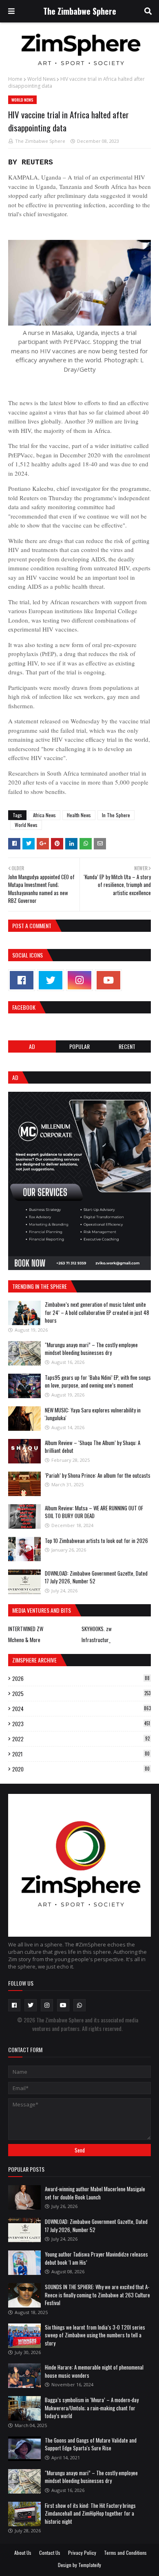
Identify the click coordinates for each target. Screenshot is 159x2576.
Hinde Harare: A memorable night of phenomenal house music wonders (94, 2371)
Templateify (90, 2565)
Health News (79, 815)
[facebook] (22, 980)
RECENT (127, 1046)
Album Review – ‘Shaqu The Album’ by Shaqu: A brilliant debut (93, 1447)
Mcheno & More (24, 1640)
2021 (81, 1754)
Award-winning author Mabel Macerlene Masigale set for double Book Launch (95, 2193)
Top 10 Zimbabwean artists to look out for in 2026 (96, 1541)
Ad (32, 1046)
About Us (23, 2553)
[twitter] (51, 980)
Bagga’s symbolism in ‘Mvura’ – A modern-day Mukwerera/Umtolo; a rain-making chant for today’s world (92, 2408)
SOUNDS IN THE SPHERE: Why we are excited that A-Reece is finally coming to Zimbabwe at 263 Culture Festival (97, 2295)
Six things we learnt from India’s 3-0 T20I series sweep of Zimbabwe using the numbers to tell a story (95, 2335)
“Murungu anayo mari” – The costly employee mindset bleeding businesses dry (91, 1349)
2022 (81, 1739)
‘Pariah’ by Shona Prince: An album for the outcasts (98, 1475)
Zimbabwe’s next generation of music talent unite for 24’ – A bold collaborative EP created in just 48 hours (97, 1312)
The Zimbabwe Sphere (80, 11)
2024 (82, 1709)
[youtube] (108, 980)
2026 (81, 1678)
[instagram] (79, 980)
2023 (81, 1724)
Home (15, 79)
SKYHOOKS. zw (97, 1629)
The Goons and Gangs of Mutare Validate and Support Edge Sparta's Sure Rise (91, 2444)
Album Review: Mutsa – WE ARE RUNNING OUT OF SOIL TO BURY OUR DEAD (94, 1512)
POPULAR (79, 1046)
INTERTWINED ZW (26, 1629)
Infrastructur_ (96, 1640)
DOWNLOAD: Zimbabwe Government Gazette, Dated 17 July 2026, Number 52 (96, 1577)
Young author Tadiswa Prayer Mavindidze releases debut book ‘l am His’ (96, 2258)
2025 (81, 1694)
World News (41, 79)
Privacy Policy (82, 2553)
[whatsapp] (79, 2005)
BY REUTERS (31, 162)
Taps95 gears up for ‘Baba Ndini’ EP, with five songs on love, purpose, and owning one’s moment (98, 1381)
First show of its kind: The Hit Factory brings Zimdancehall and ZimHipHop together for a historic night (90, 2513)
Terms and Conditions (125, 2553)
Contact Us (50, 2553)
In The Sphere (116, 815)
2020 (81, 1769)
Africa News (44, 815)
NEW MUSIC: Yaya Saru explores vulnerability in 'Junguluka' (93, 1414)
